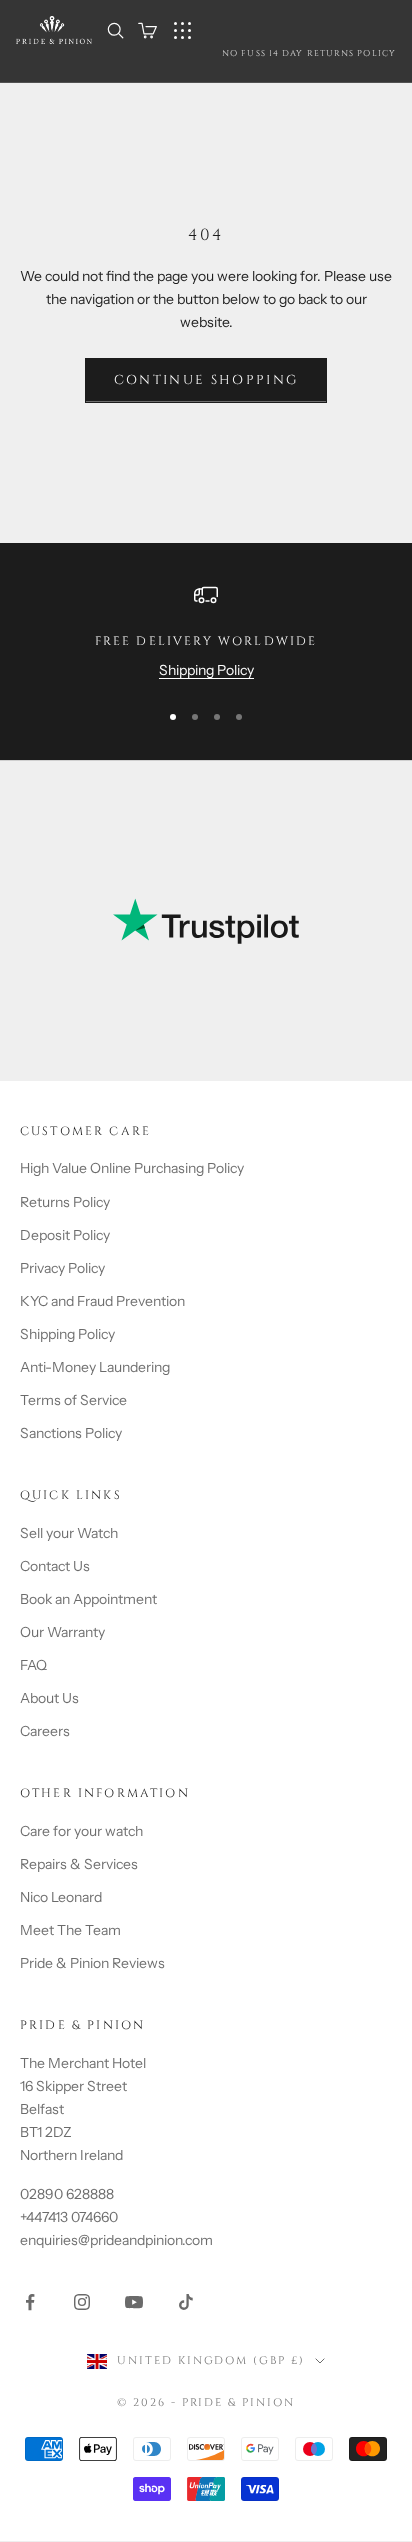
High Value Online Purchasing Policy (132, 1168)
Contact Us (55, 1566)
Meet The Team (70, 1930)
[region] (206, 632)
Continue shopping (206, 380)
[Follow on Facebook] (30, 2302)
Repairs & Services (79, 1864)
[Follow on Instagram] (82, 2302)
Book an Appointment (88, 1599)
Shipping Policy (206, 670)
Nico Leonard (61, 1897)
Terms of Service (73, 1400)
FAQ (33, 1665)
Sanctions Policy (71, 1433)
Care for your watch (81, 1831)
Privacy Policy (62, 1268)
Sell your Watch (69, 1533)
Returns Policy (65, 1202)
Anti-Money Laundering (95, 1367)
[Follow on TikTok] (186, 2302)
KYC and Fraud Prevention (102, 1301)
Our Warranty (62, 1632)
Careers (45, 1731)
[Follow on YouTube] (134, 2302)
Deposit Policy (65, 1235)
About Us (49, 1698)
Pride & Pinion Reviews (92, 1963)
